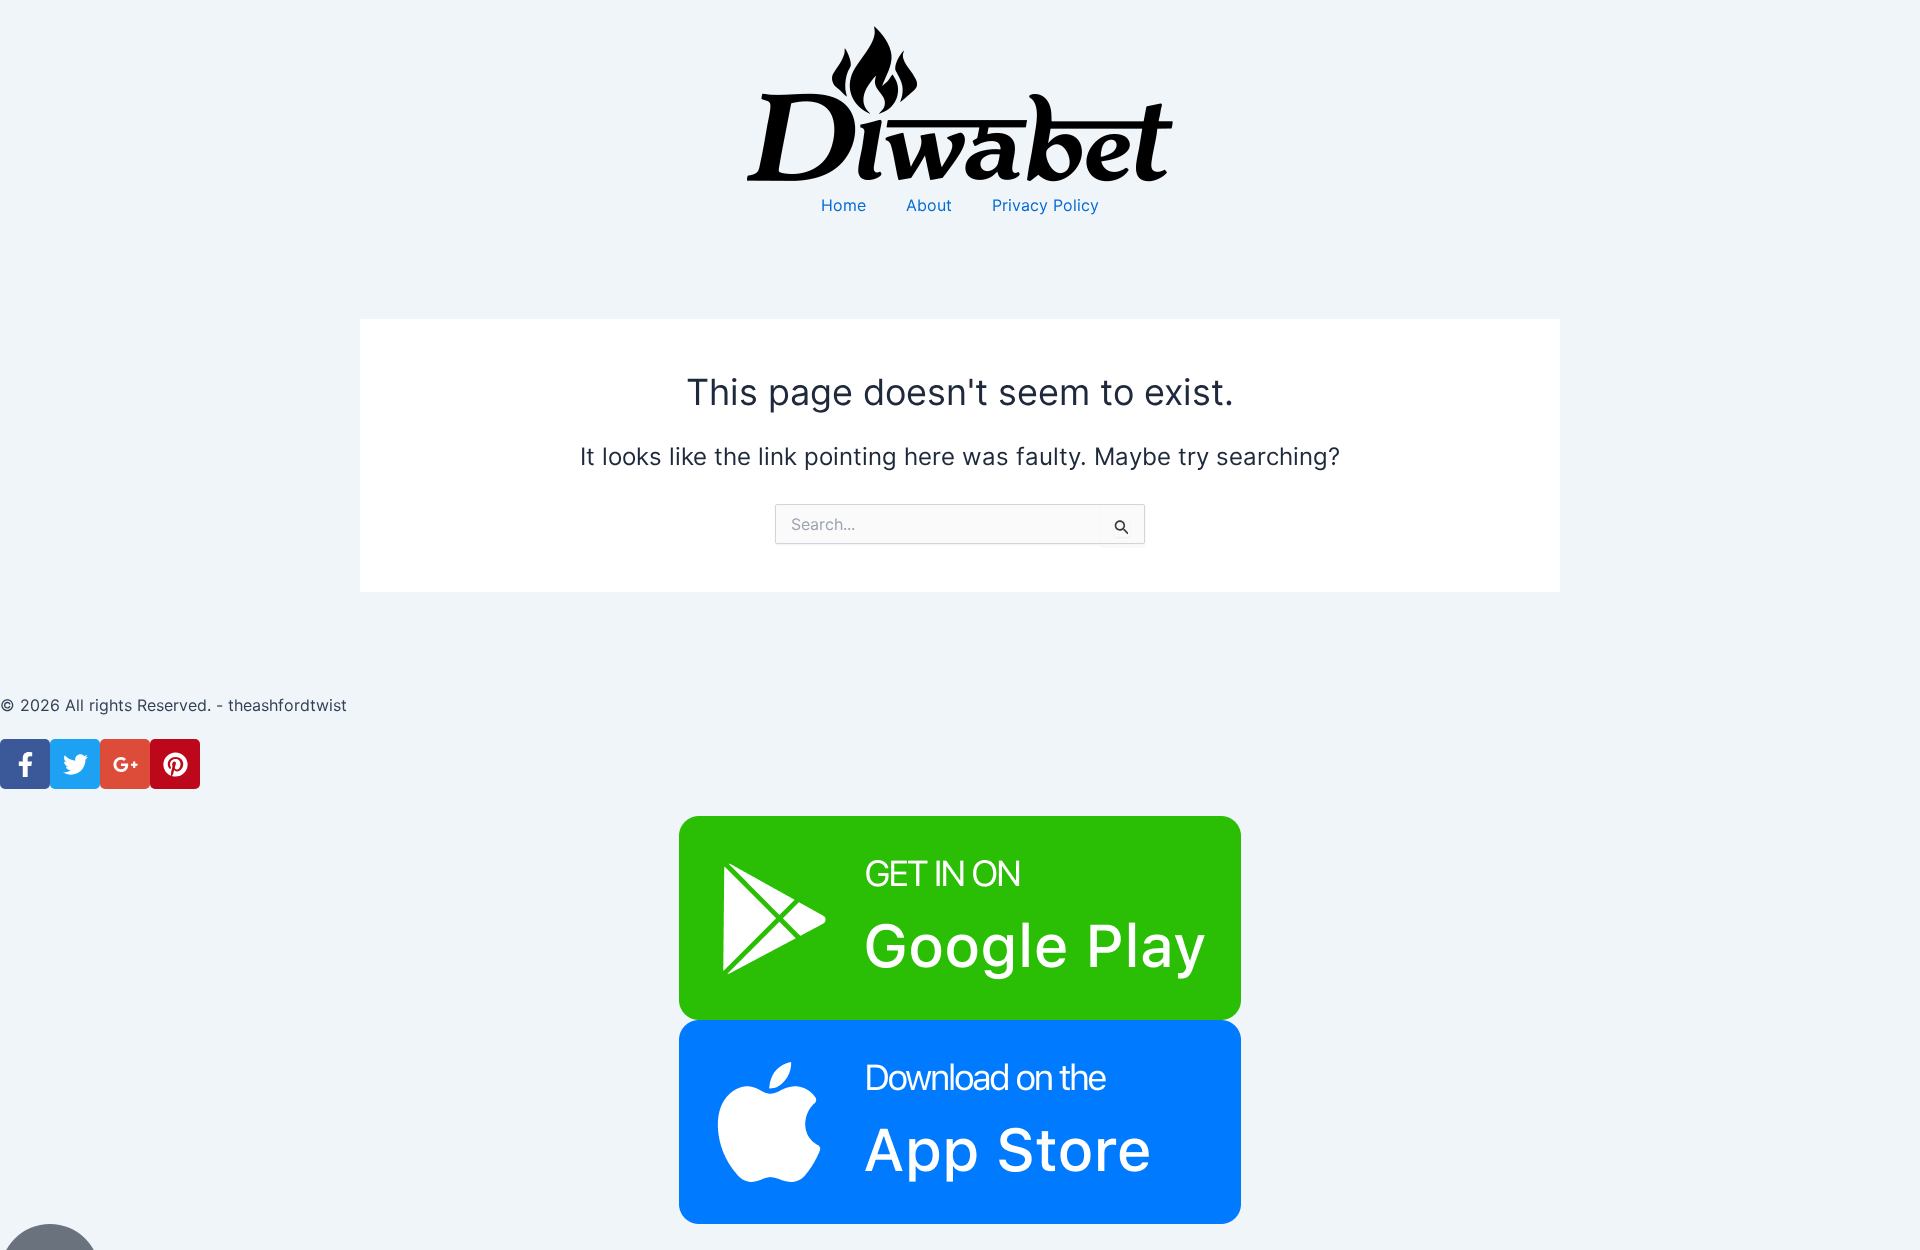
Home (843, 205)
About (929, 205)
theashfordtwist (287, 705)
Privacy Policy (1045, 205)
